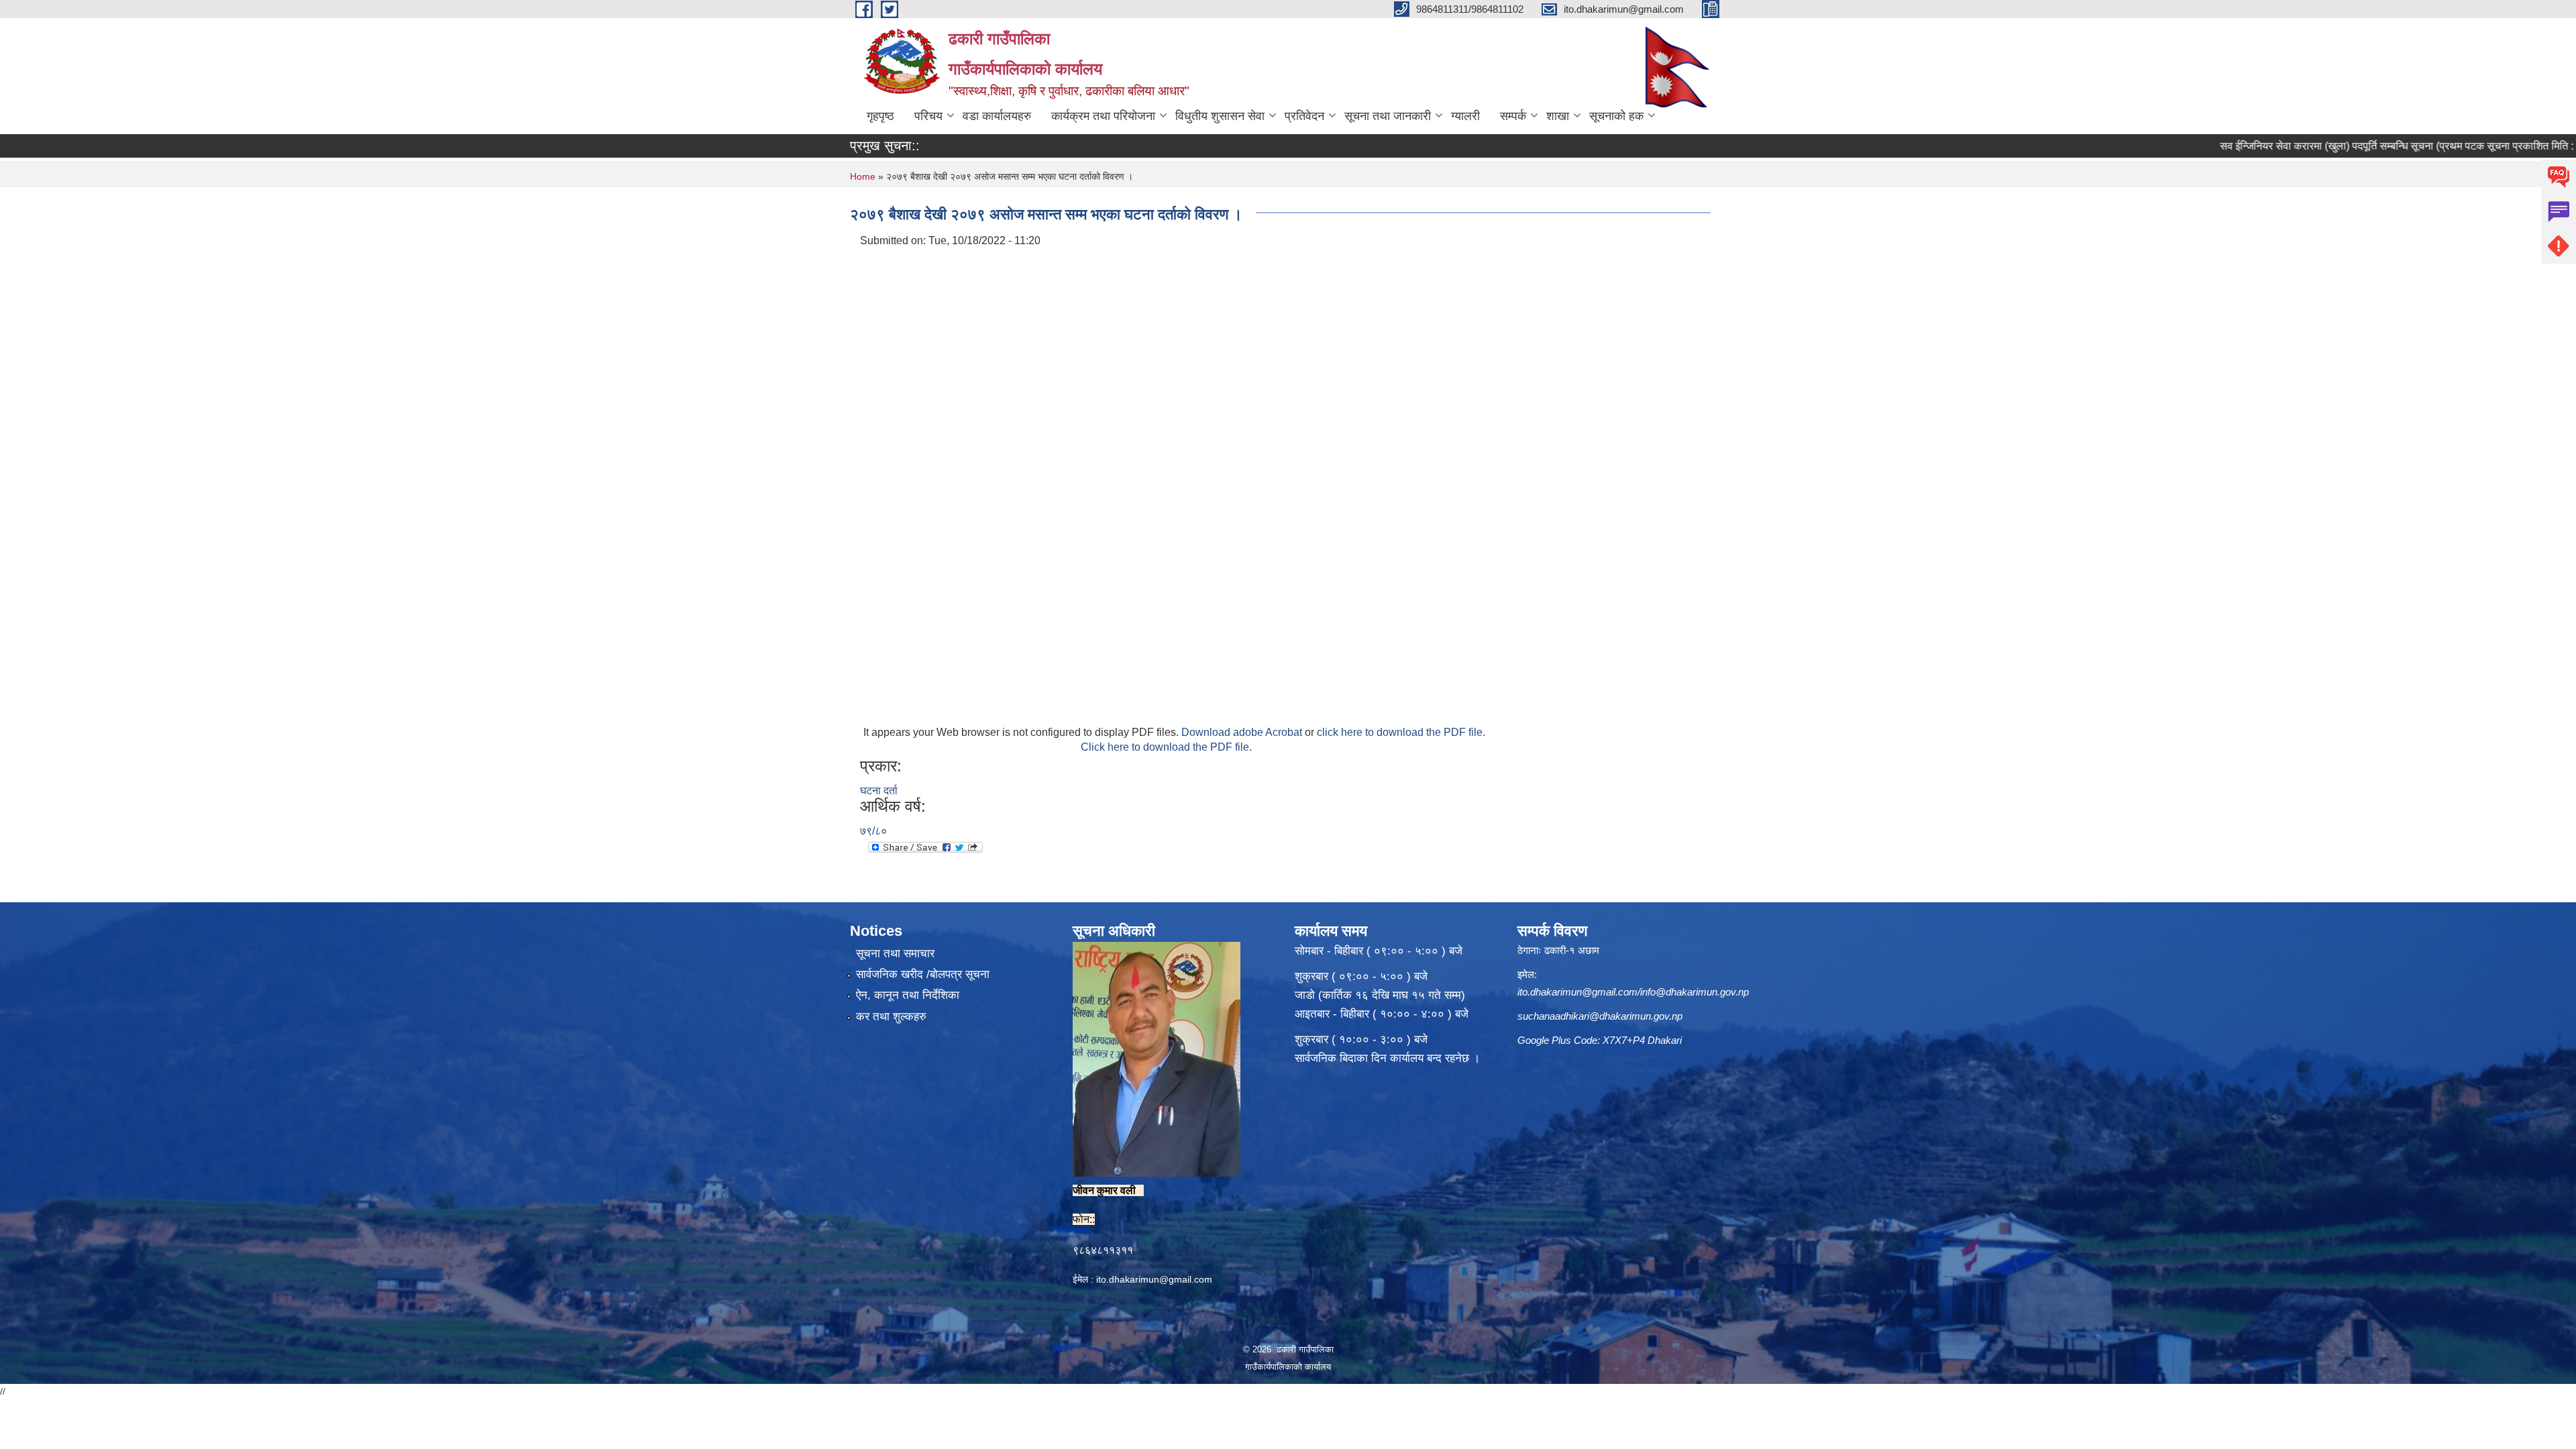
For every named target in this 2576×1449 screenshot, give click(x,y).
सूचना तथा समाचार (895, 954)
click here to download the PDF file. (1401, 732)
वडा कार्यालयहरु (997, 116)
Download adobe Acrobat (1243, 732)
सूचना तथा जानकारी (1388, 116)
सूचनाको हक (1616, 116)
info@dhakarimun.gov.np (1695, 992)
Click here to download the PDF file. (1166, 747)
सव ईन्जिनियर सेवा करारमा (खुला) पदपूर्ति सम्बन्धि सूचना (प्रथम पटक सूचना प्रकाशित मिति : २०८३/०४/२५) (2344, 146)
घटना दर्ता (879, 791)
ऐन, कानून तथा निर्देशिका (908, 995)
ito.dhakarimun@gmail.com (1154, 1279)
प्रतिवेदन (1304, 116)
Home (863, 176)
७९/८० (873, 831)
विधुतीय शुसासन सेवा (1220, 116)
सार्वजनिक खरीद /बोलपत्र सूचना (923, 974)
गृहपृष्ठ (880, 116)
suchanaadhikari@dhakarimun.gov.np (1600, 1016)
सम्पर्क (1513, 116)
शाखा (1558, 116)
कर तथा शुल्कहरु (891, 1017)
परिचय (928, 116)
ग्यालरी (1465, 116)
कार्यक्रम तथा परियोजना (1103, 116)
